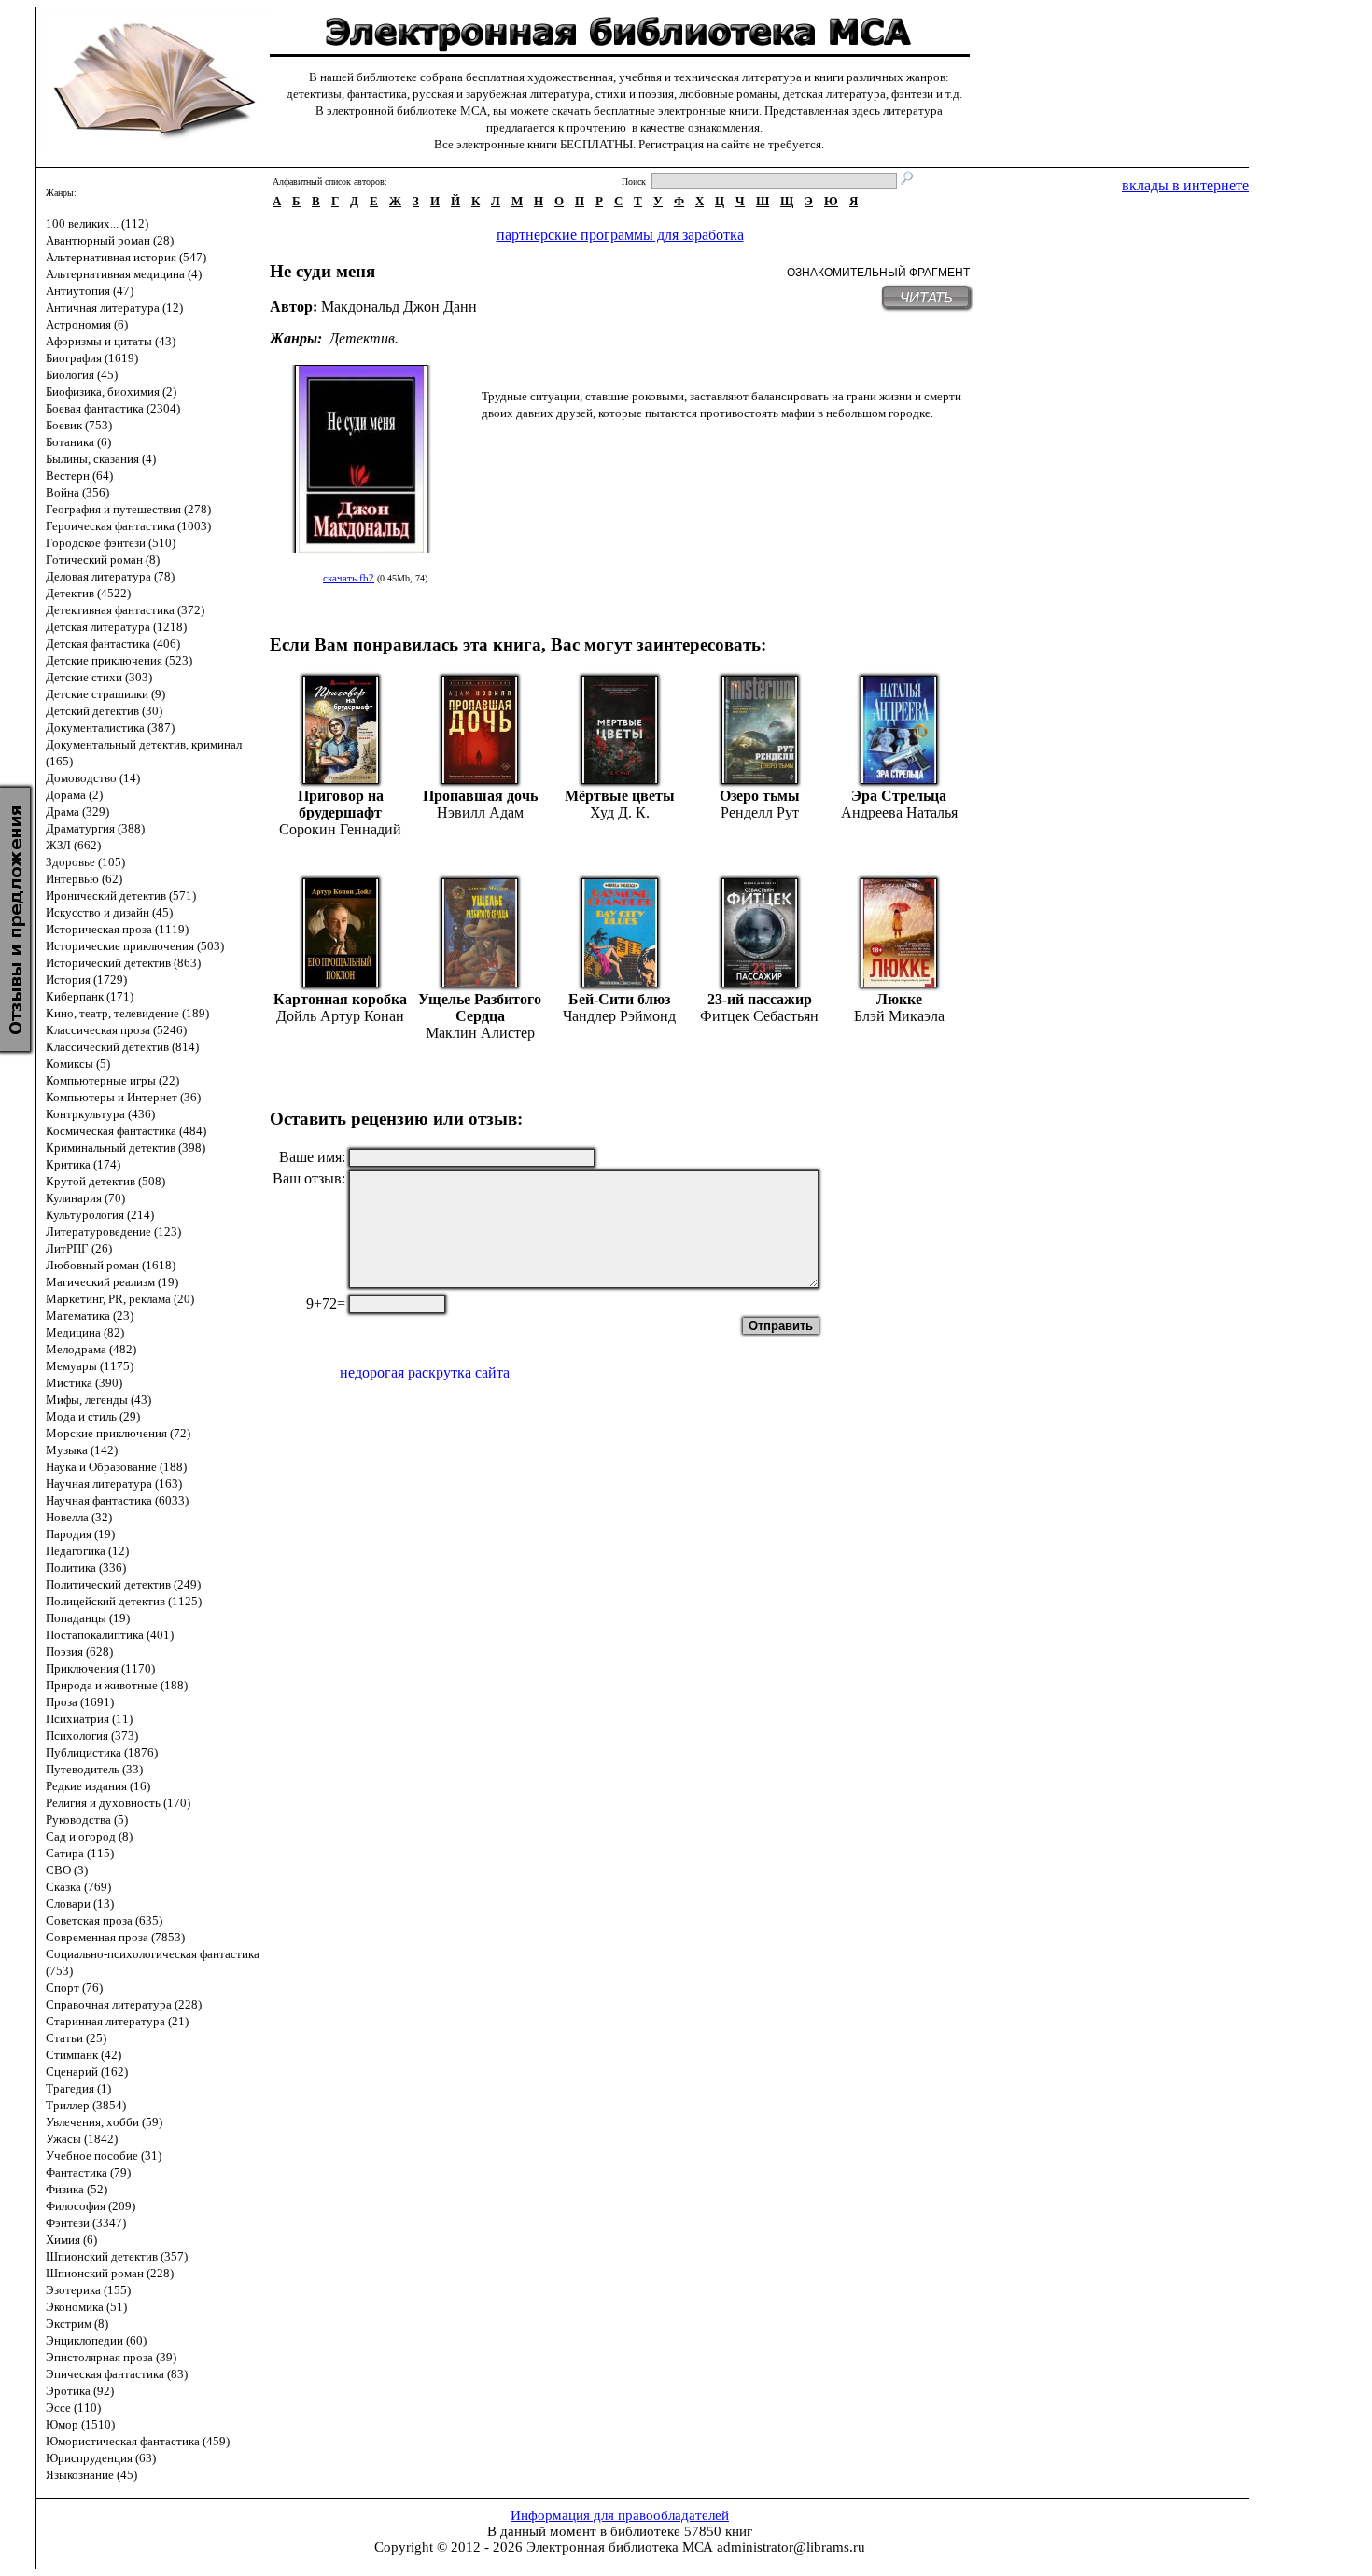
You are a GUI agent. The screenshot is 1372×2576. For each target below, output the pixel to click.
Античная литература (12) (114, 308)
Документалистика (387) (110, 728)
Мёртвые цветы (620, 796)
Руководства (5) (87, 1820)
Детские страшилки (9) (105, 694)
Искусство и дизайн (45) (109, 912)
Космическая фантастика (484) (126, 1131)
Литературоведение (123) (113, 1232)
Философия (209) (91, 2206)
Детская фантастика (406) (113, 644)
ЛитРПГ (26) (79, 1248)
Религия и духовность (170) (118, 1803)
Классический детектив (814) (122, 1047)
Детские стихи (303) (99, 677)
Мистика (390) (84, 1383)
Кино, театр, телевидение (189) (127, 1013)
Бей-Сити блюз (619, 999)
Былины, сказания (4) (101, 459)
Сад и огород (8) (89, 1836)
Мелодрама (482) (91, 1349)
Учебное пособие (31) (104, 2156)
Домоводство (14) (93, 778)
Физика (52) (77, 2189)
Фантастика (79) (88, 2172)
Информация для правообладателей (620, 2515)
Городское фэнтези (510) (111, 543)
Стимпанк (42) (84, 2055)
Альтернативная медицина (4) (124, 274)
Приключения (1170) (100, 1668)
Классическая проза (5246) (116, 1030)
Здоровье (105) (85, 862)
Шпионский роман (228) (110, 2273)
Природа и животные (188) (117, 1685)
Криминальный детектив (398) (126, 1148)
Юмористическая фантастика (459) (138, 2441)
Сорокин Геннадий (340, 829)
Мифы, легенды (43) (98, 1400)
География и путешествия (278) (128, 509)
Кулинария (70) (85, 1198)
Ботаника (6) (78, 442)
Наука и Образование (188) (116, 1467)
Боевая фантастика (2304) (113, 408)
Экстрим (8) (77, 2324)
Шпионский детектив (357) (117, 2256)
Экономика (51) (86, 2307)
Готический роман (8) (103, 560)
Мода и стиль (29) (93, 1416)
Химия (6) (71, 2240)
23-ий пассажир (760, 999)
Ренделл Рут (760, 812)
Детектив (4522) (88, 593)
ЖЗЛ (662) (73, 845)
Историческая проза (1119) (117, 929)
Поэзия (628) (79, 1652)
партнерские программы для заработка (620, 235)
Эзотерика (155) (88, 2290)
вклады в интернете (1185, 185)
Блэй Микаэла (899, 1016)
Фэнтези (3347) (86, 2223)
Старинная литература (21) (117, 2021)
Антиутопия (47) (90, 291)
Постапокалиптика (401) (110, 1635)
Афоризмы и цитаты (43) (111, 341)
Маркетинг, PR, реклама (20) (120, 1299)
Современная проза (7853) (115, 1937)
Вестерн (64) (79, 476)
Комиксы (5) (78, 1064)
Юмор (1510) (80, 2424)
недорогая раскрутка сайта (425, 1372)
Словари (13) (80, 1904)
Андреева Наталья (899, 812)
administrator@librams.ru (791, 2547)
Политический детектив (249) (123, 1584)
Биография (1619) (92, 358)
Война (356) (77, 492)
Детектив (362, 338)
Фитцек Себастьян (759, 1016)
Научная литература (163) (114, 1484)
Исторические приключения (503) (135, 946)
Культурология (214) (100, 1215)
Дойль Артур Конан (340, 1016)
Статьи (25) (76, 2038)
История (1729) (86, 980)
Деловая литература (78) (110, 576)
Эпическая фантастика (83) (117, 2374)
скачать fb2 (349, 578)
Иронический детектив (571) (121, 896)
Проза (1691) (80, 1702)
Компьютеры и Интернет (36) (123, 1097)
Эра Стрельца (899, 796)
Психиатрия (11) (89, 1719)
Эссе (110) (73, 2408)
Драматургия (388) (95, 828)
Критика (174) (83, 1164)
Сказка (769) (78, 1887)
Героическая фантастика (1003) (128, 526)
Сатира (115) (80, 1853)
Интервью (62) (84, 879)
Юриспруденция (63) (101, 2458)
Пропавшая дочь (480, 796)
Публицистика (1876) (102, 1752)
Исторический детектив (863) (123, 963)
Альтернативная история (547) (126, 257)
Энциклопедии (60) (96, 2340)
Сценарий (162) (87, 2072)
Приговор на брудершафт (341, 804)
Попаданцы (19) (88, 1618)
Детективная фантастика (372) (125, 610)
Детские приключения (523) (119, 660)
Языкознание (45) (91, 2475)
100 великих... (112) (97, 224)
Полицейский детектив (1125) (124, 1601)
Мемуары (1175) (90, 1366)
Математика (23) (90, 1316)
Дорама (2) (74, 795)
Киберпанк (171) (90, 996)
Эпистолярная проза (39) (111, 2357)
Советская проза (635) (104, 1920)
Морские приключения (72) (118, 1433)
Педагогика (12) (87, 1551)
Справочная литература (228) (124, 2004)
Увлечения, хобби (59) (104, 2122)
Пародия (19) (80, 1534)
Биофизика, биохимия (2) (111, 392)
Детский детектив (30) (104, 711)
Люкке (899, 999)
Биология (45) (82, 375)
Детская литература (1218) (116, 627)
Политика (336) (86, 1568)
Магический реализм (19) (112, 1282)
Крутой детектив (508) (105, 1181)
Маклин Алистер (480, 1033)
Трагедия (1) (78, 2088)
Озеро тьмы (760, 796)
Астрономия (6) (87, 324)
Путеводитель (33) (94, 1769)
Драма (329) (77, 812)
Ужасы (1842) (82, 2139)
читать (926, 297)
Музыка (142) (82, 1450)
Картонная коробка (340, 999)
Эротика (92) (80, 2391)
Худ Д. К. (620, 812)
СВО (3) (67, 1870)
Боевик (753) (79, 425)
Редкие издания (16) (98, 1786)
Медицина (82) (85, 1332)
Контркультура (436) (100, 1114)
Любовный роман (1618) (111, 1265)
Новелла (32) (79, 1517)
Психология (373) (92, 1736)
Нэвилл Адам (480, 812)
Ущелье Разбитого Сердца (480, 1008)
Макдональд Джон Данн (399, 307)
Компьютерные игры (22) (112, 1080)
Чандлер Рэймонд (619, 1016)
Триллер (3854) (86, 2105)
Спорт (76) (74, 1988)
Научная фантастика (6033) (117, 1500)
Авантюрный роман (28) (110, 240)
